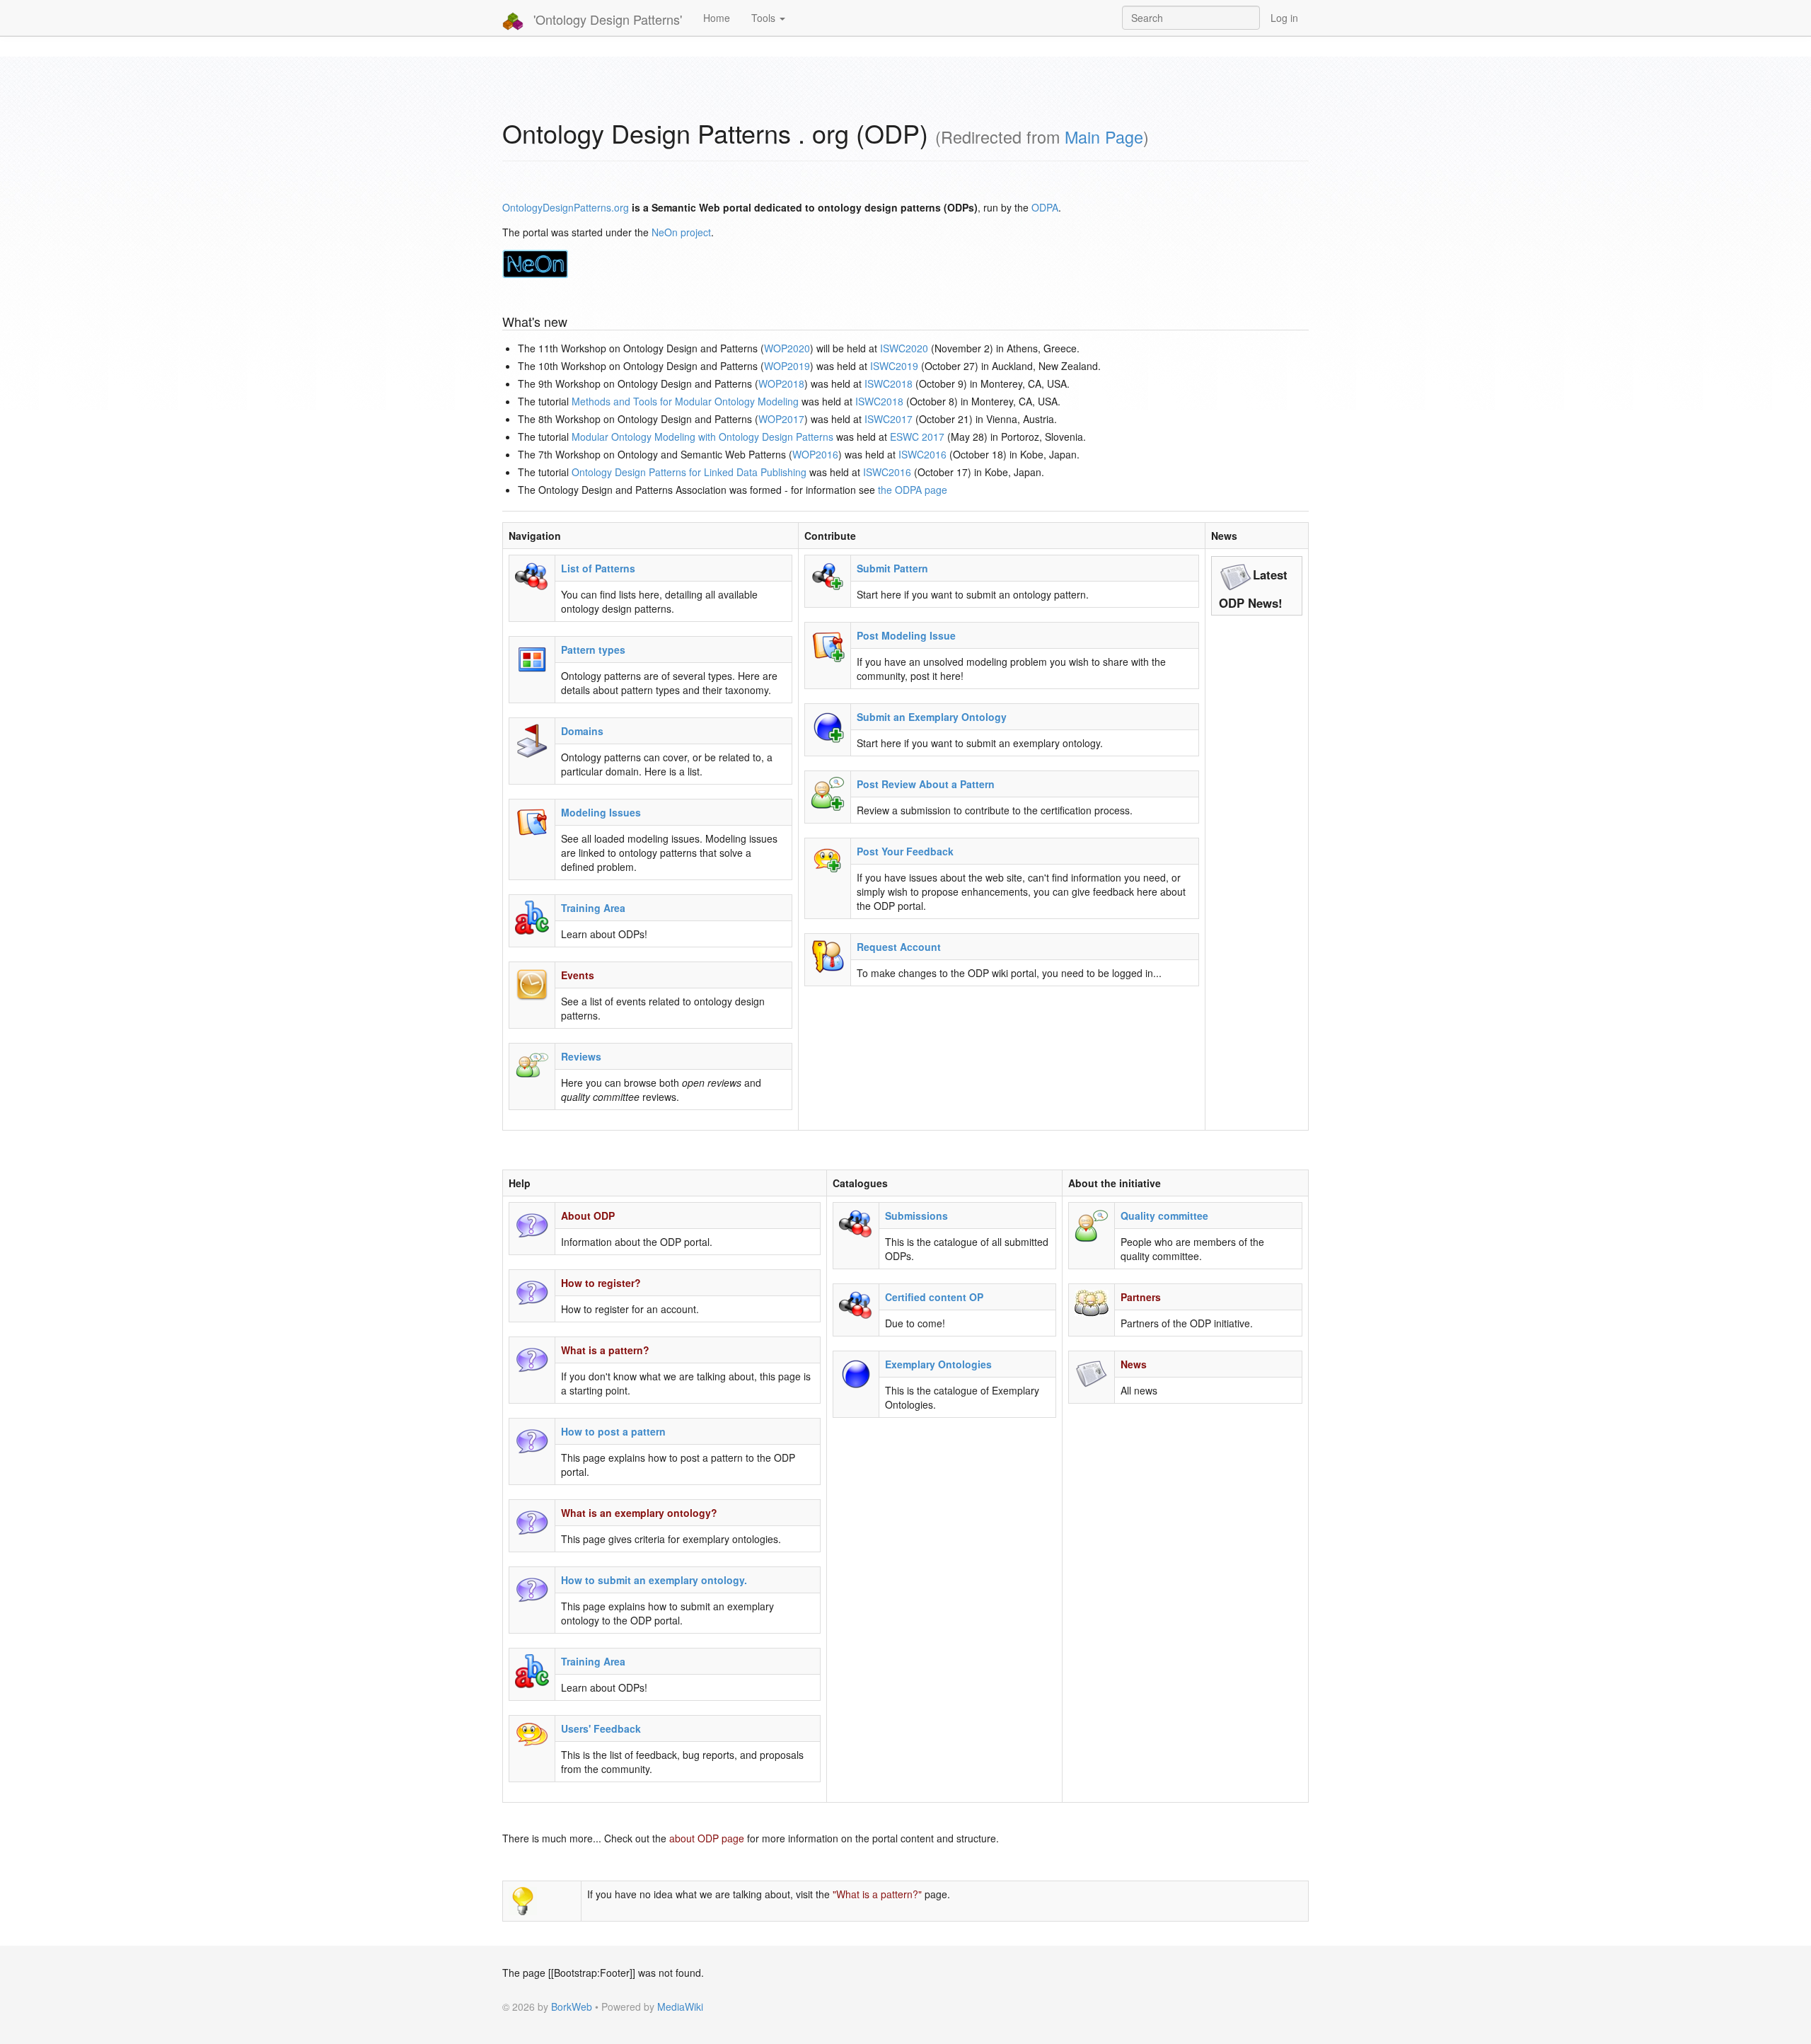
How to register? (601, 1283)
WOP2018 (781, 383)
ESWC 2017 (917, 437)
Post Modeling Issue (906, 635)
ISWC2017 (889, 419)
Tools (765, 18)
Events (578, 975)
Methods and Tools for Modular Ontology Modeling (685, 401)
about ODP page (707, 1838)
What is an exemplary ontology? (639, 1513)
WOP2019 (787, 366)
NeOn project (681, 232)
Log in (1284, 18)
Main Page (1104, 137)
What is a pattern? (605, 1350)
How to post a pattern (613, 1431)
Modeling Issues (601, 812)
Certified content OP (934, 1297)
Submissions (916, 1216)
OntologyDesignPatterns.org (566, 207)
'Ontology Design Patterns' (606, 19)
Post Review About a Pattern (926, 784)
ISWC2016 (922, 454)
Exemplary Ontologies (938, 1364)
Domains (582, 731)
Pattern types (593, 649)
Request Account (899, 947)
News (1134, 1364)
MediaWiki (680, 2007)
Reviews (581, 1056)
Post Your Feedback (905, 851)
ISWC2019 (894, 366)
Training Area (593, 908)
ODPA (1045, 207)
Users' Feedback (601, 1728)
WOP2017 (781, 419)
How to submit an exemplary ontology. (654, 1580)
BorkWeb (572, 2007)
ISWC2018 (889, 383)
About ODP (588, 1216)
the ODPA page (913, 490)
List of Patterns (598, 568)
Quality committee (1164, 1216)
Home (717, 18)
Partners (1141, 1297)
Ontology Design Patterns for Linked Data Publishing (689, 472)
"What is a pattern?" (877, 1894)
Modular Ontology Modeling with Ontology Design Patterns (702, 437)
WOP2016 (815, 454)
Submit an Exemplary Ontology (932, 717)
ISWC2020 (904, 348)
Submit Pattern (892, 568)
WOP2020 (787, 348)
